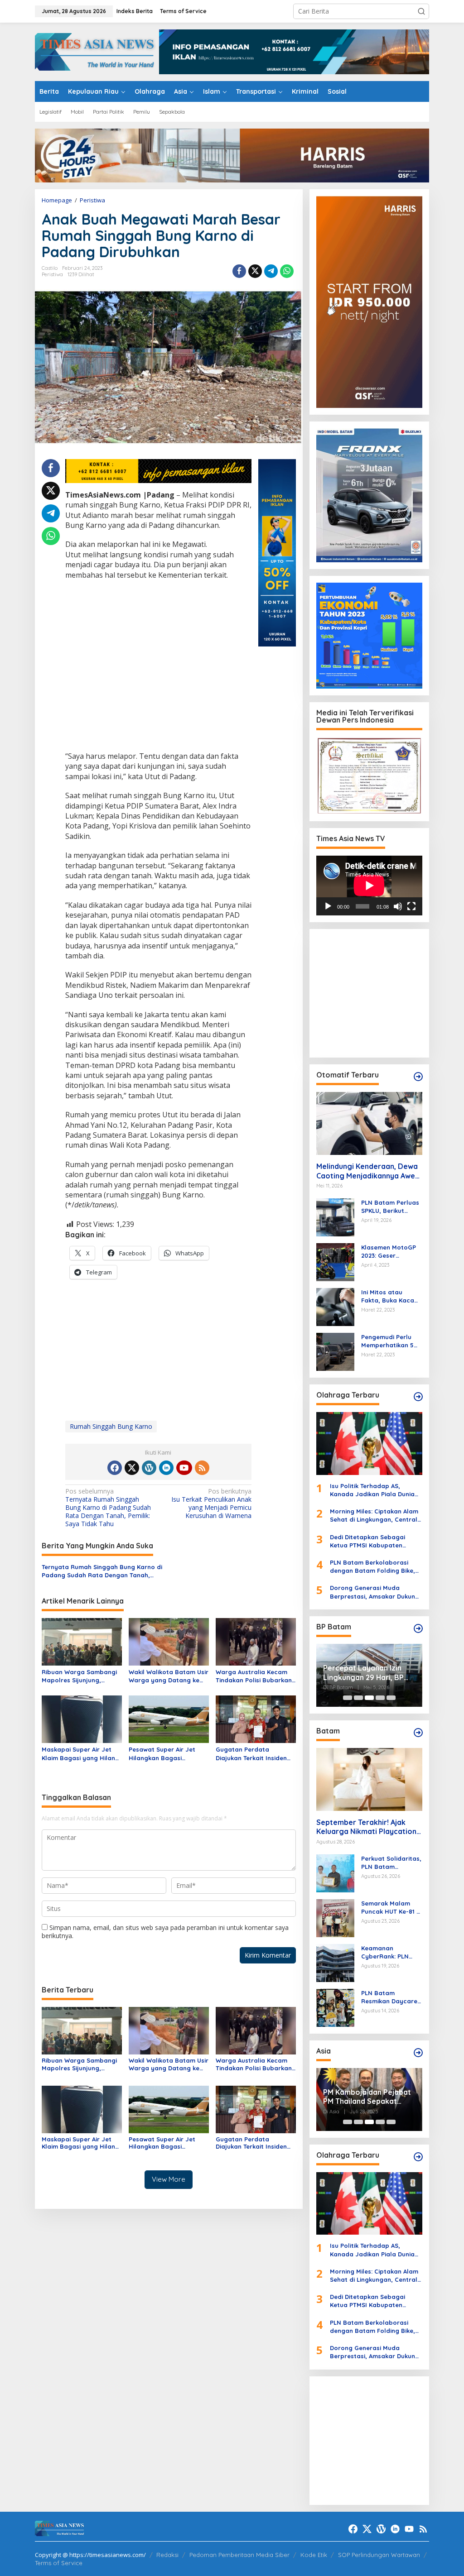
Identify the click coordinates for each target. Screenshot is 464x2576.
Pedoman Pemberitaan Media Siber (239, 2555)
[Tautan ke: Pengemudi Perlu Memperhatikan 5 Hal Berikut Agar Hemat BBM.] (335, 1351)
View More (169, 2179)
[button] (421, 11)
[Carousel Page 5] (391, 1698)
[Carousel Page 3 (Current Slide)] (369, 1698)
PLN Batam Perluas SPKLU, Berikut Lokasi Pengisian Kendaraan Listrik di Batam (391, 1207)
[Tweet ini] (255, 271)
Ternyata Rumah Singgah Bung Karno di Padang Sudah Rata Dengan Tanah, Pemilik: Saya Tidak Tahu (108, 1508)
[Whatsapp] (287, 271)
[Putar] (328, 906)
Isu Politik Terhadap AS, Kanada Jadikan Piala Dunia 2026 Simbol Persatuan (372, 1490)
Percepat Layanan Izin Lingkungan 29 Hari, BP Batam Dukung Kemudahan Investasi (363, 1673)
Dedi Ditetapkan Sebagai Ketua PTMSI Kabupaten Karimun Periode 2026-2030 (371, 1541)
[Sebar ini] (239, 271)
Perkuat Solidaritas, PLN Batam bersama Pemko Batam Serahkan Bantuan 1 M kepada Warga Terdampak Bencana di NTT (391, 1863)
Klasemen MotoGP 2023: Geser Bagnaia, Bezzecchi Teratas (391, 1252)
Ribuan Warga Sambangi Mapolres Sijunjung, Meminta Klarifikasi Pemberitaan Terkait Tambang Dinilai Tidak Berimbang (79, 1676)
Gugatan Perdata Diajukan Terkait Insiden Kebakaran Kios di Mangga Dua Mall (251, 1754)
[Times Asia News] (97, 51)
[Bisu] (398, 906)
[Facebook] (115, 1468)
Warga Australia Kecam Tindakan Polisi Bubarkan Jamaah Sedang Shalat (254, 1676)
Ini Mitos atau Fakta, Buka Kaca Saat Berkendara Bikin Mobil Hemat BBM (388, 1296)
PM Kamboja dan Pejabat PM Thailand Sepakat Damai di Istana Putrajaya (368, 2097)
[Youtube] (184, 1468)
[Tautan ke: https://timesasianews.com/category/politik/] (418, 1628)
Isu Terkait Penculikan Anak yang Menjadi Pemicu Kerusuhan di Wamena (211, 1504)
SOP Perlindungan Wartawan (379, 2555)
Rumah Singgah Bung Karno (111, 1426)
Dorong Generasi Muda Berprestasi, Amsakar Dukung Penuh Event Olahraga (375, 1592)
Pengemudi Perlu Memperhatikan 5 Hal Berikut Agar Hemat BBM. (387, 1341)
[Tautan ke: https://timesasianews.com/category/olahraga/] (418, 1397)
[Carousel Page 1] (348, 1698)
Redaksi (167, 2555)
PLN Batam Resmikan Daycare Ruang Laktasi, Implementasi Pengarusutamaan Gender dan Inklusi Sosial (389, 1997)
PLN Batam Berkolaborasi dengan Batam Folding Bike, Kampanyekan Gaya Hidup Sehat (372, 1567)
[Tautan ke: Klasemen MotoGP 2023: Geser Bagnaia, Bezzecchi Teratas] (335, 1262)
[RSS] (202, 1468)
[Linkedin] (166, 1468)
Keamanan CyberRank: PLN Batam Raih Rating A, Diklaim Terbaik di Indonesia (391, 1952)
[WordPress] (149, 1468)
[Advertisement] (158, 667)
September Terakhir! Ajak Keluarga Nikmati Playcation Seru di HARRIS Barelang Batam (366, 1827)
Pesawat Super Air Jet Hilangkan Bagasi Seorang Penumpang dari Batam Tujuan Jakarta (167, 1754)
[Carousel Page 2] (358, 1698)
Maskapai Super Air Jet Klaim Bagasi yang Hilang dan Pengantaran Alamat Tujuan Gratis (80, 1754)
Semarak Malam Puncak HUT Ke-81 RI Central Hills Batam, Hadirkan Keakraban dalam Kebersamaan (392, 1908)
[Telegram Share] (271, 271)
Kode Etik (314, 2555)
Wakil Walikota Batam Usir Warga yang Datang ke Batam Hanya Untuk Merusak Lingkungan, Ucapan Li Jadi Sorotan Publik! (169, 1676)
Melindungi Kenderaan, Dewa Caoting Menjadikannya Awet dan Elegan (367, 1171)
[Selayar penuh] (411, 906)
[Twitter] (132, 1468)
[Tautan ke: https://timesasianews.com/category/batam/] (418, 1733)
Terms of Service (59, 2563)
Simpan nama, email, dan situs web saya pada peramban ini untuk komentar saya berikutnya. (165, 1932)
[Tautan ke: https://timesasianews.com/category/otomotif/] (418, 1077)
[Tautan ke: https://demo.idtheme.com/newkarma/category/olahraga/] (418, 2157)
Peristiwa (52, 274)
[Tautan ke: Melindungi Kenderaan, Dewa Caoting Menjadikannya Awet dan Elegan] (369, 1123)
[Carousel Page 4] (380, 1698)
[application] (369, 886)
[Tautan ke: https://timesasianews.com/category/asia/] (418, 2053)
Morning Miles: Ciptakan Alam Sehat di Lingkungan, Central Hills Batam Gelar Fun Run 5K (374, 1515)
